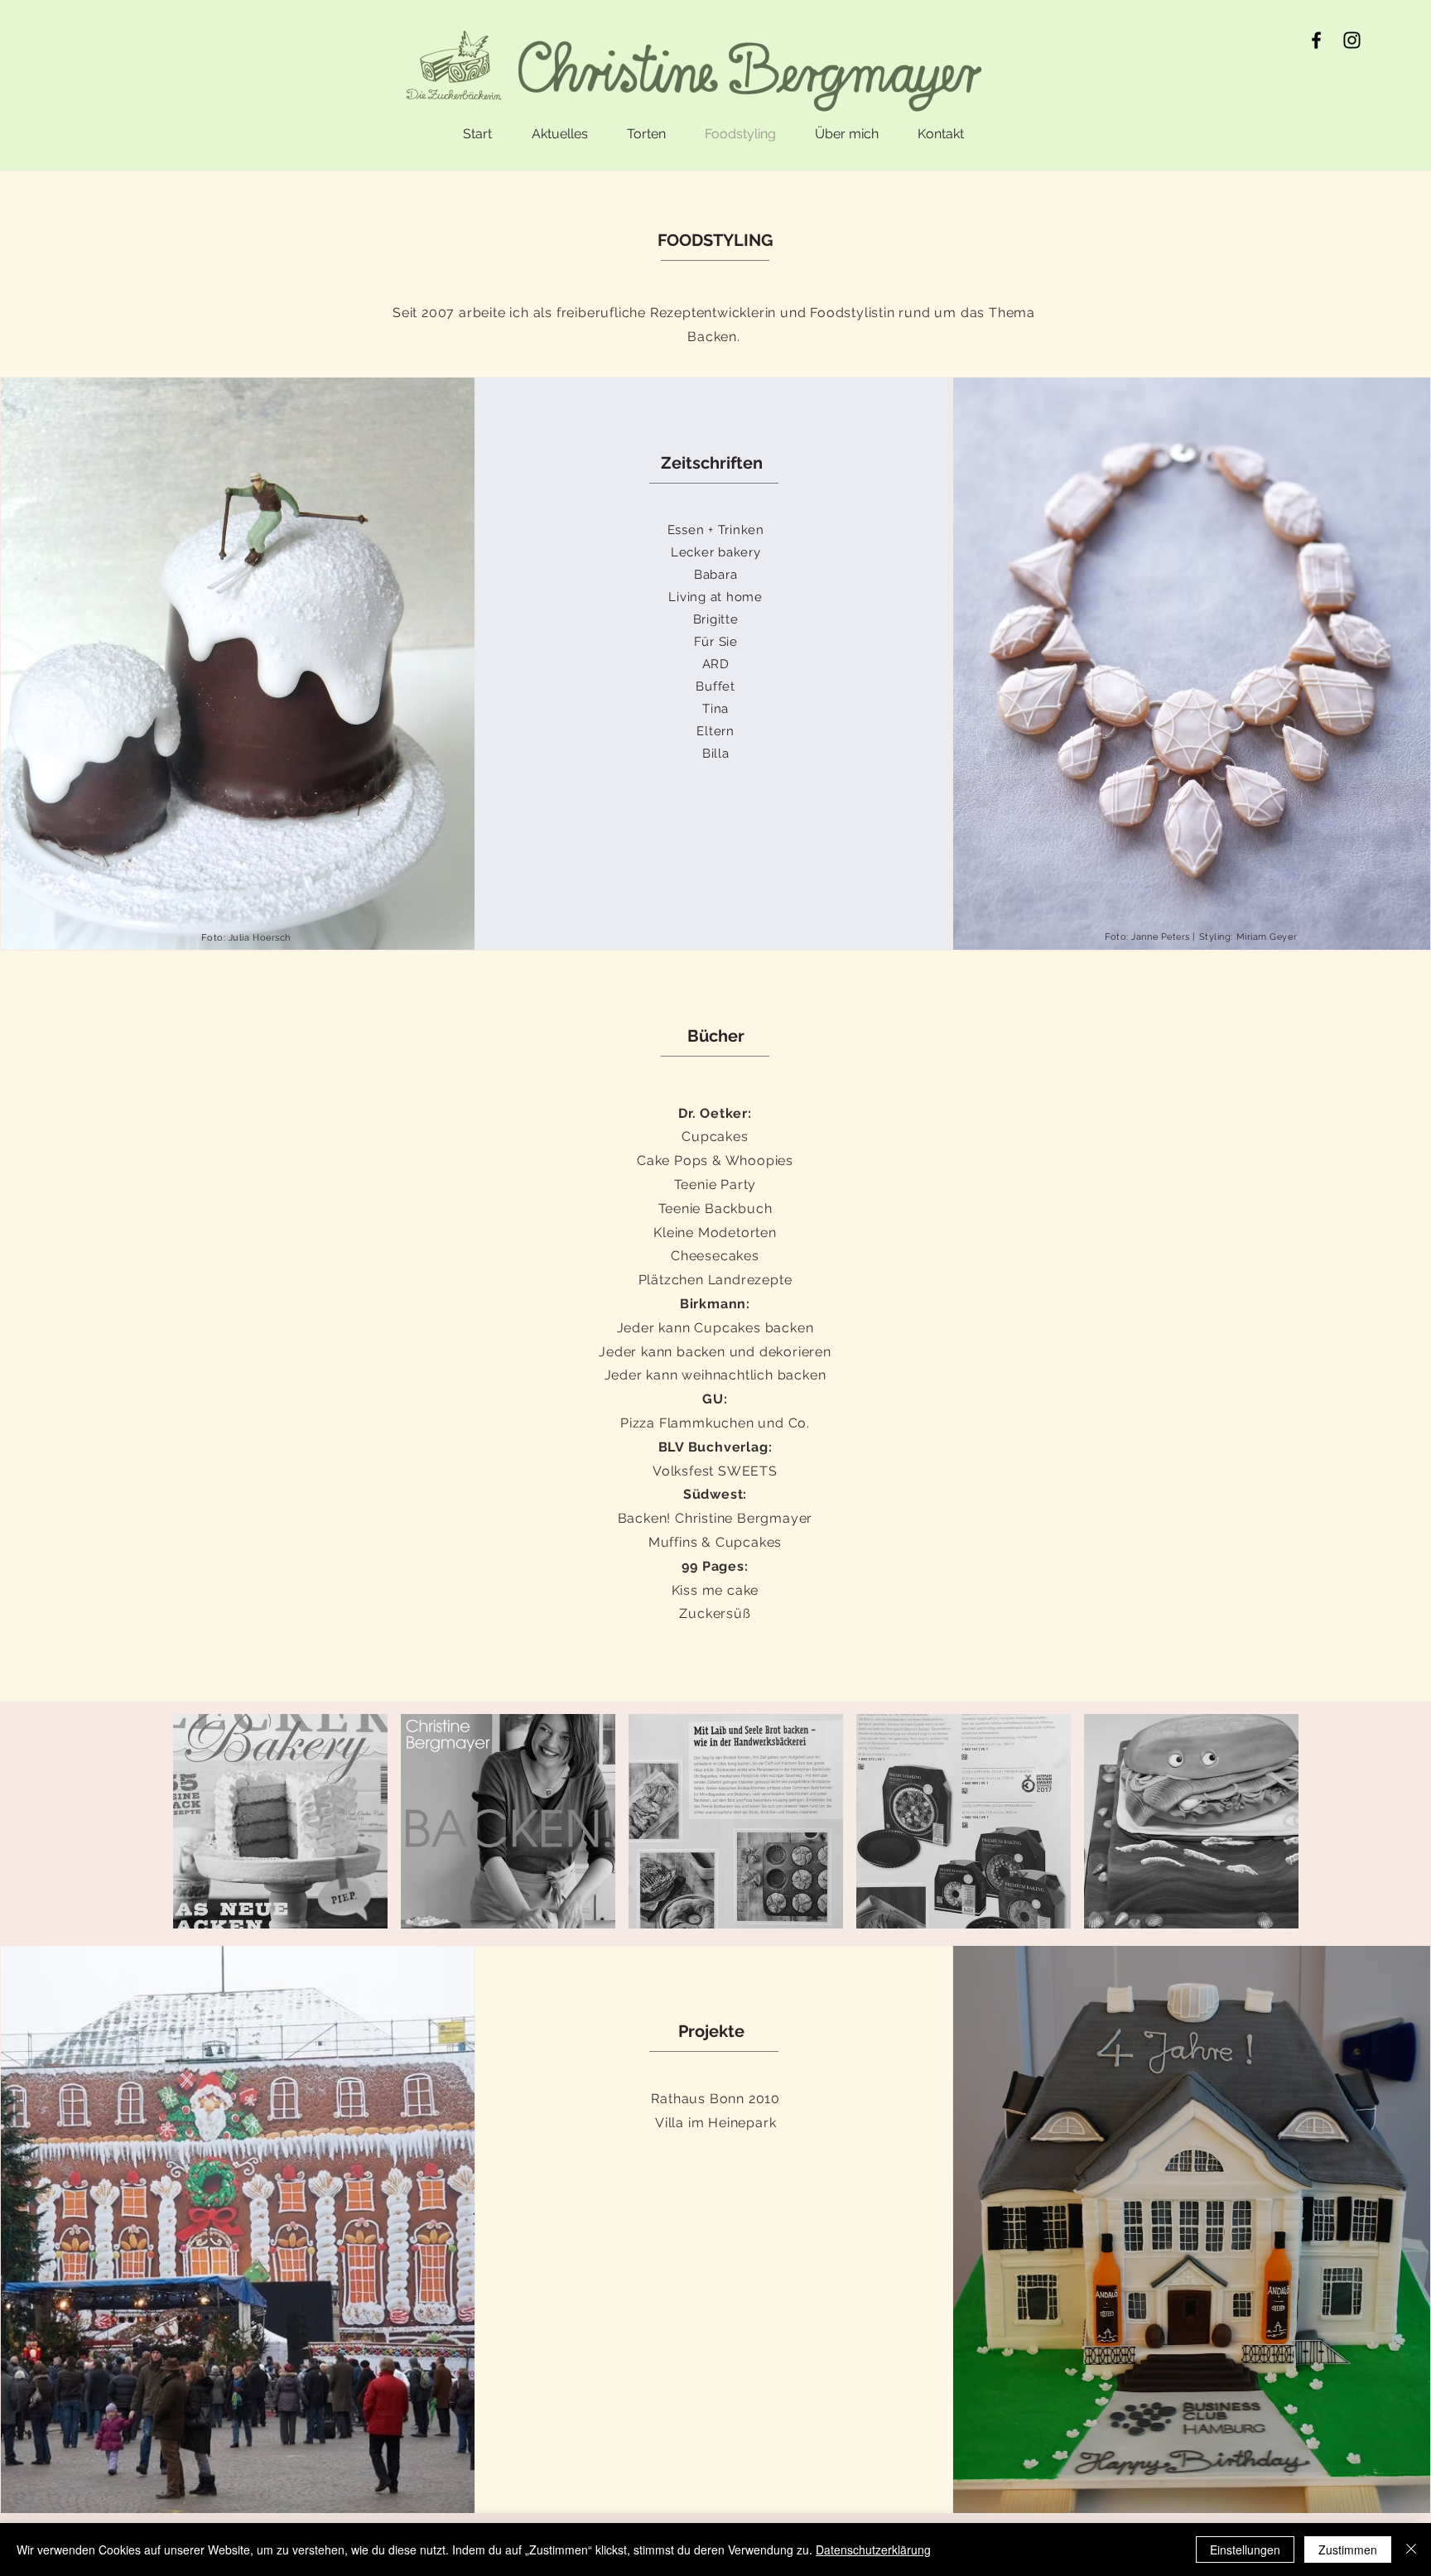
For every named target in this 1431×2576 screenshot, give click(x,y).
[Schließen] (1411, 2550)
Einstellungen (1245, 2550)
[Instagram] (1352, 40)
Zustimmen (1348, 2550)
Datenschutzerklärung (873, 2550)
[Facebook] (1316, 40)
